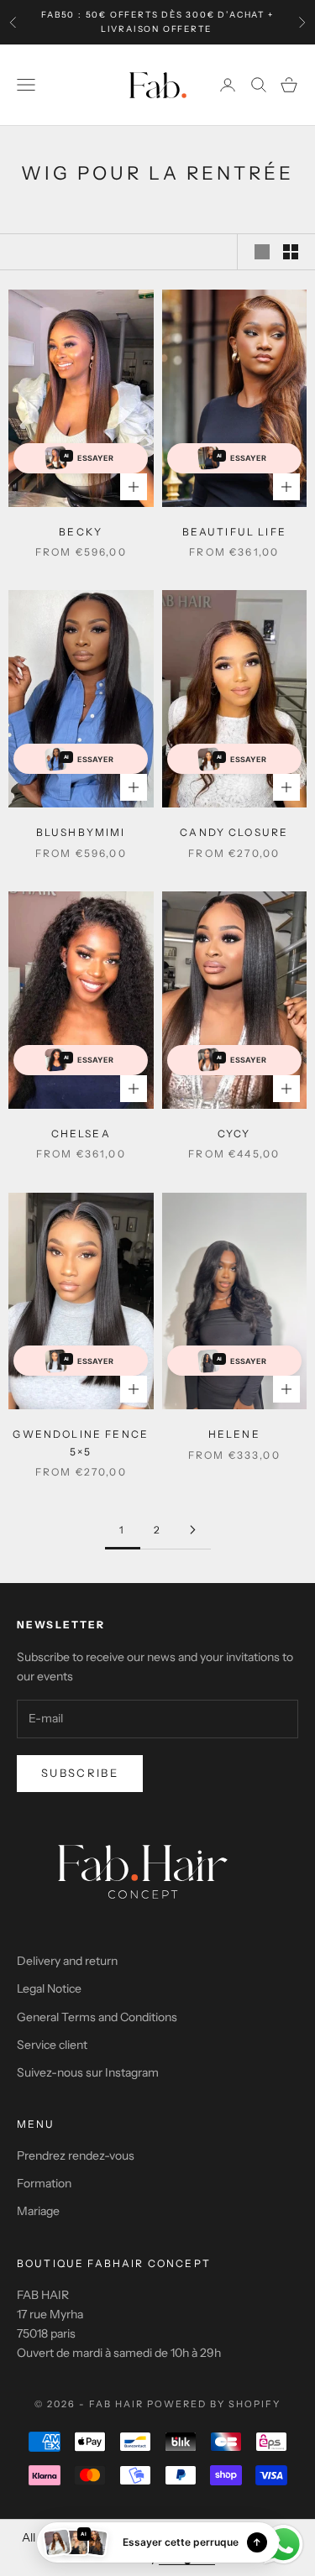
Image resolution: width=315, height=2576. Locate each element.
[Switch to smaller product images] (291, 252)
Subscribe (80, 1773)
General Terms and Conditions (97, 2017)
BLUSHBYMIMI (81, 832)
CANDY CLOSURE (234, 832)
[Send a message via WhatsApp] (283, 2545)
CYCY (234, 1134)
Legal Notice (49, 1988)
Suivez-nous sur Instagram (88, 2072)
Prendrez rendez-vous (76, 2155)
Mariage (38, 2211)
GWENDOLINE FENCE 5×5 (81, 1442)
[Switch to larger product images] (262, 252)
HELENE (234, 1434)
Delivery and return (67, 1961)
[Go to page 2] (193, 1530)
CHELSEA (81, 1134)
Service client (52, 2045)
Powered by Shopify (214, 2404)
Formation (44, 2183)
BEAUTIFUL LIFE (234, 532)
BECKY (81, 532)
